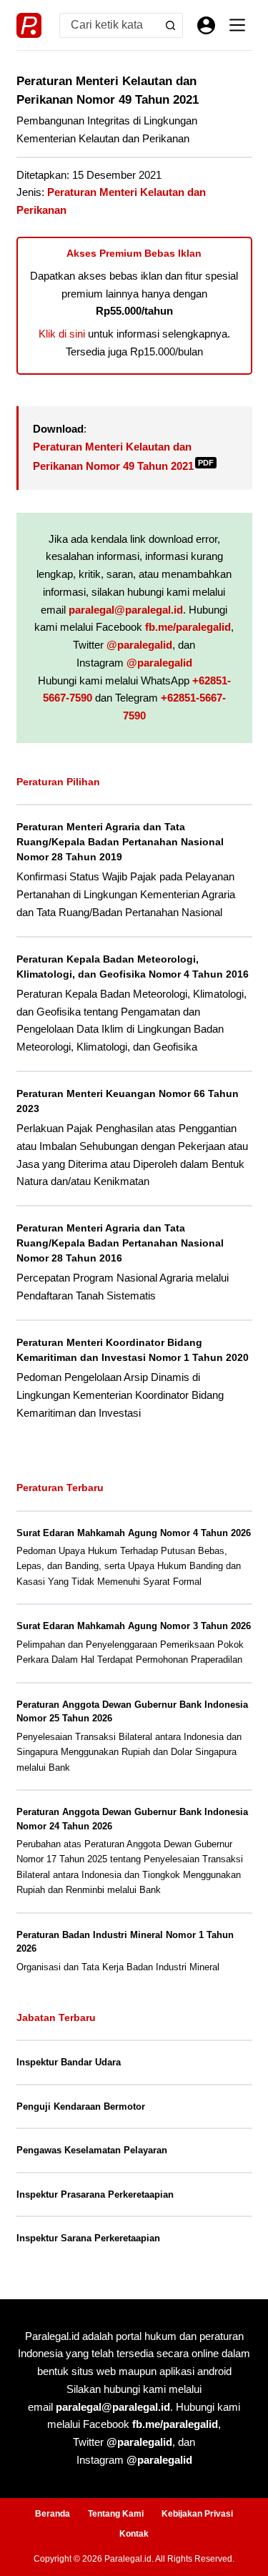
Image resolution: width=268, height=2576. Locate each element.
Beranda (53, 2514)
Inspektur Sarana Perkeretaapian (88, 2238)
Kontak (134, 2534)
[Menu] (237, 25)
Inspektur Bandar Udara (69, 2062)
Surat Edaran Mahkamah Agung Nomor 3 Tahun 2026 (134, 1626)
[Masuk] (206, 25)
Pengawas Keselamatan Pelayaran (92, 2150)
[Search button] (170, 25)
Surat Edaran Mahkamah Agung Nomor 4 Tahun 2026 (134, 1533)
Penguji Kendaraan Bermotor (81, 2106)
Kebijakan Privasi (197, 2514)
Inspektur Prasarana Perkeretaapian (95, 2194)
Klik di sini (62, 334)
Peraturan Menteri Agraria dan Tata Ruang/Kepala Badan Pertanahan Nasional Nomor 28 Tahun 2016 (120, 1243)
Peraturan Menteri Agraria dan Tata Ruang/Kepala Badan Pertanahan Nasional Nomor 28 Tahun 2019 (120, 842)
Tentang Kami (116, 2514)
